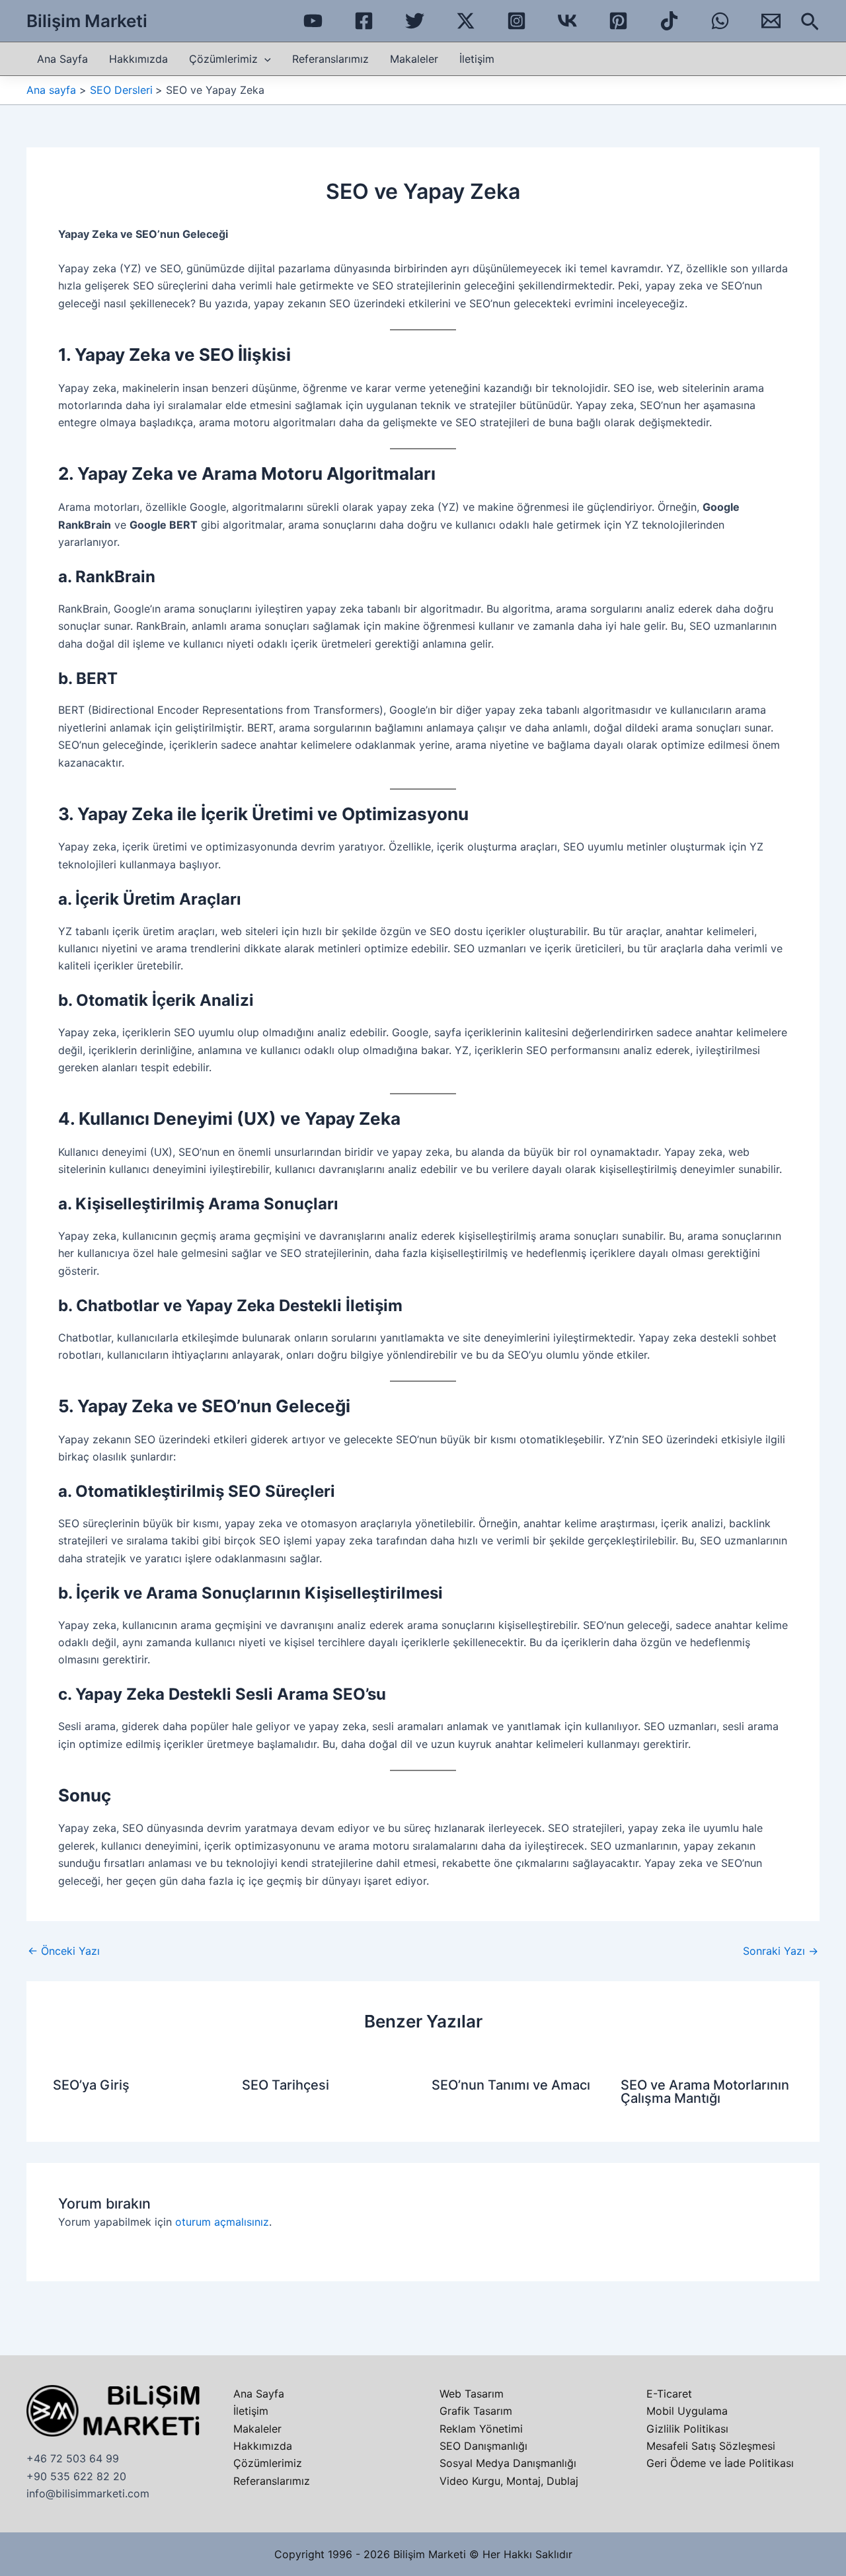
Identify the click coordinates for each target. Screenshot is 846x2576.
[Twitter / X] (466, 21)
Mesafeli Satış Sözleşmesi (711, 2446)
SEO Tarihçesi (286, 2085)
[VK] (567, 21)
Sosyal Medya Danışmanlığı (508, 2463)
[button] (810, 22)
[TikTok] (669, 21)
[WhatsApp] (720, 21)
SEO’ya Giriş (91, 2085)
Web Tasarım (472, 2394)
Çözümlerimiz (223, 59)
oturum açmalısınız (222, 2222)
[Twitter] (415, 21)
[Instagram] (517, 21)
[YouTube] (313, 21)
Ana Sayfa (62, 59)
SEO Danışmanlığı (483, 2446)
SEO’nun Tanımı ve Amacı (511, 2085)
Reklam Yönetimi (481, 2429)
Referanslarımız (330, 59)
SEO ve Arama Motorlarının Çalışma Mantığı (705, 2092)
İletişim (477, 59)
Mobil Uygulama (687, 2411)
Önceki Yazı (64, 1951)
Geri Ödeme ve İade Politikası (720, 2463)
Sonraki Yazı (781, 1951)
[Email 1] (771, 21)
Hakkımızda (138, 59)
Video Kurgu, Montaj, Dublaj (509, 2481)
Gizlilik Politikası (687, 2429)
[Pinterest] (618, 21)
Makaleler (414, 59)
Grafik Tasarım (476, 2411)
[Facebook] (364, 21)
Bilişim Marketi (87, 21)
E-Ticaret (669, 2394)
